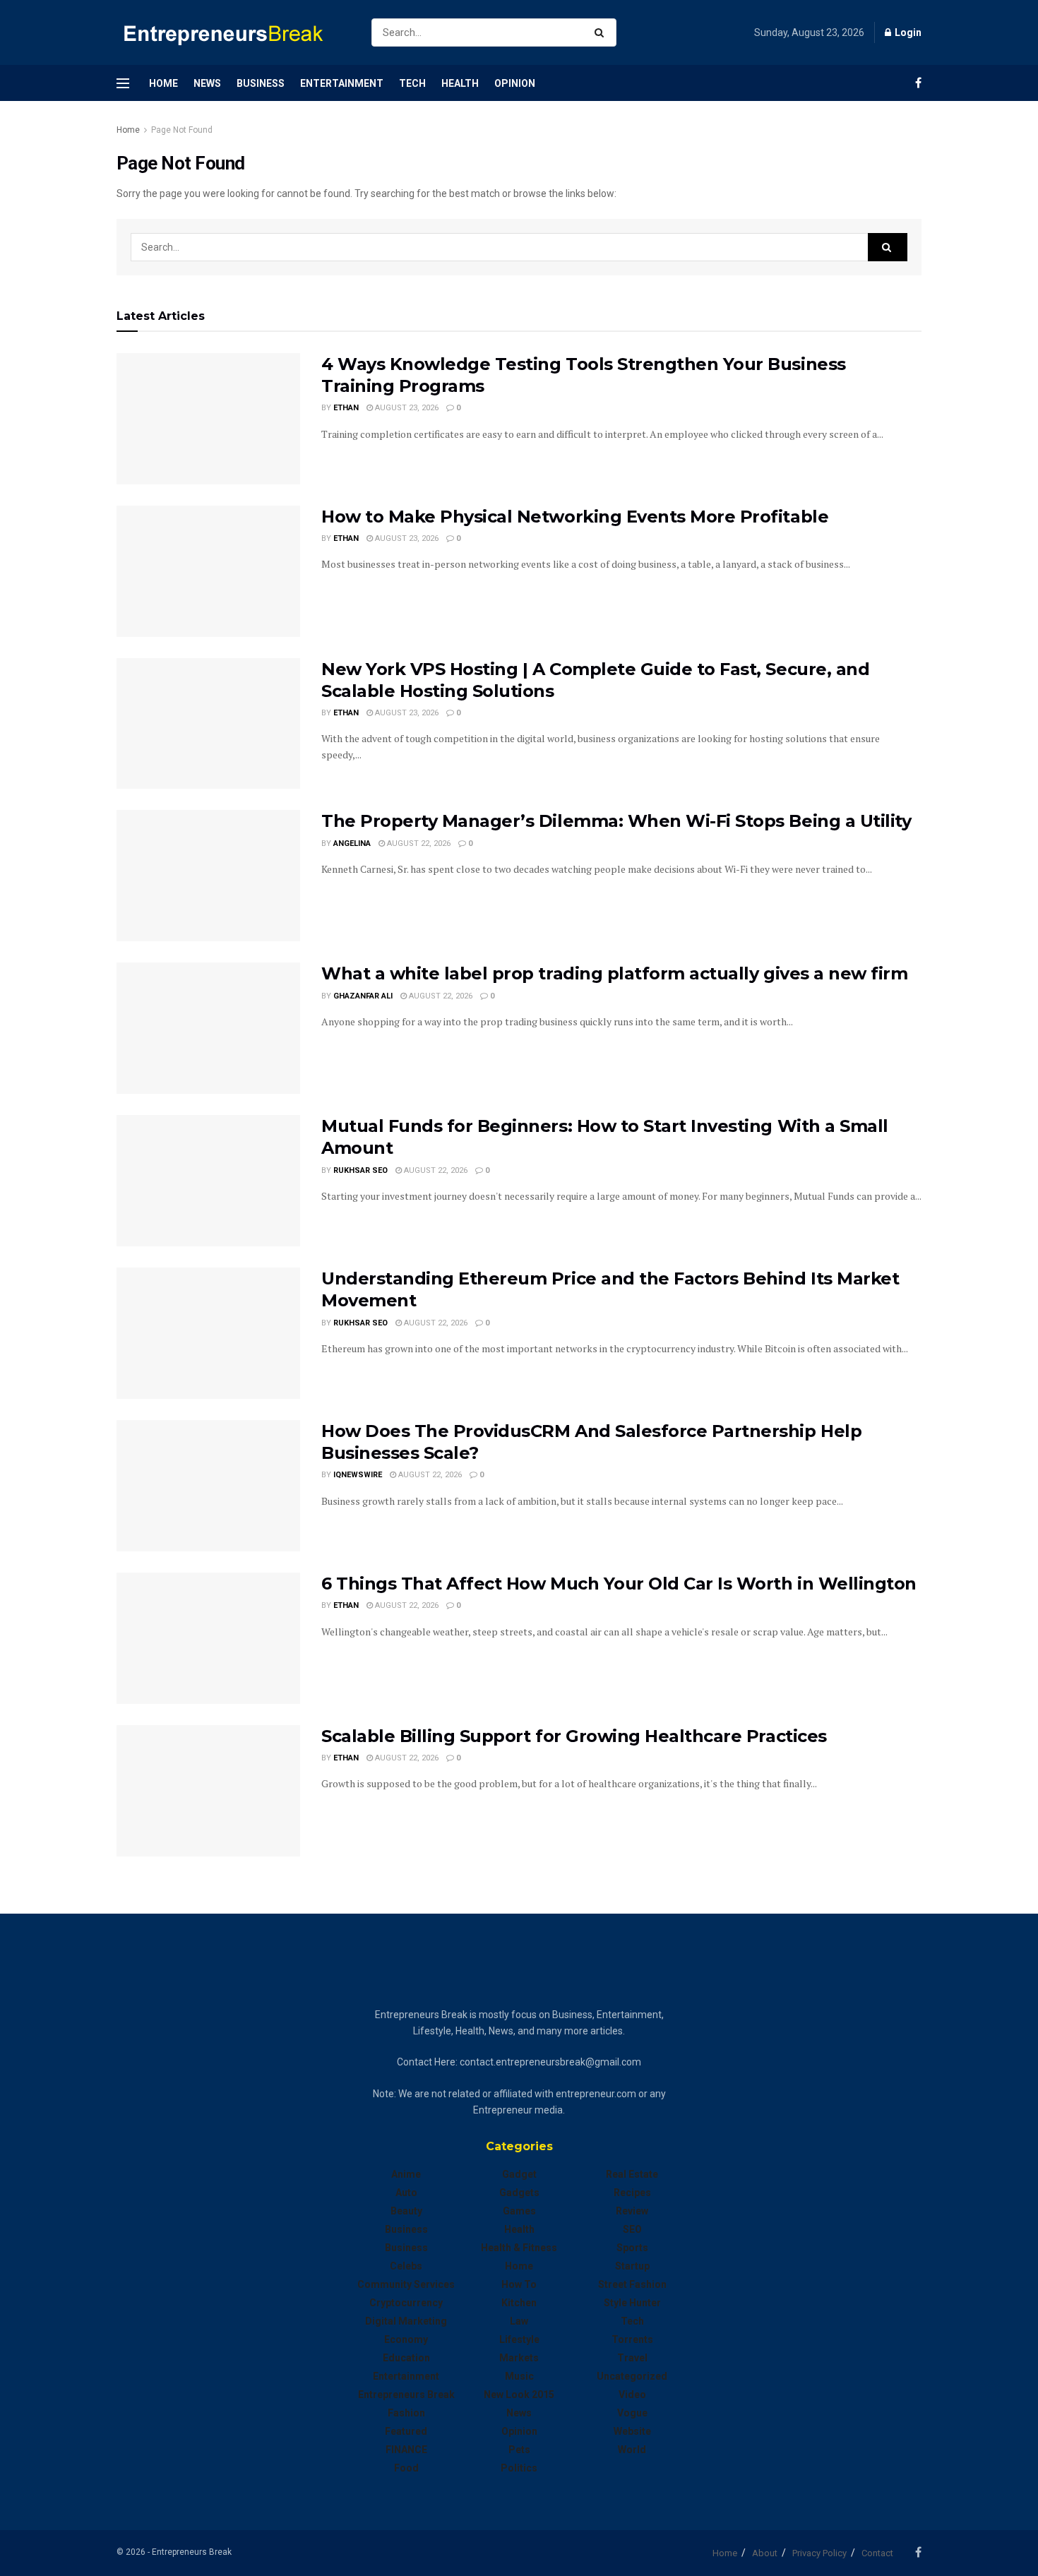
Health (460, 83)
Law (519, 2321)
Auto (406, 2193)
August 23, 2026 (406, 408)
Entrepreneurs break (406, 2395)
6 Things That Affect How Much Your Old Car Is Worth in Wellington (619, 1584)
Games (519, 2211)
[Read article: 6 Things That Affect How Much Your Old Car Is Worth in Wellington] (208, 1638)
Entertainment (342, 83)
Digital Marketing (406, 2321)
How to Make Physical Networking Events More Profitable (575, 517)
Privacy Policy (819, 2553)
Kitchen (519, 2303)
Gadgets (519, 2193)
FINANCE (406, 2450)
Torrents (632, 2339)
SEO (632, 2229)
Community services (406, 2284)
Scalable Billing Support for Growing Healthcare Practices (574, 1736)
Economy (406, 2339)
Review (632, 2211)
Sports (632, 2248)
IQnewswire (358, 1475)
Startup (632, 2266)
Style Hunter (632, 2303)
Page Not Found (182, 130)
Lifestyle (519, 2339)
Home (163, 83)
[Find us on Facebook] (918, 83)
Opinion (515, 83)
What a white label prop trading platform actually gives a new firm (614, 973)
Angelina (352, 843)
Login (907, 32)
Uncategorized (632, 2376)
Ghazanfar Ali (363, 996)
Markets (519, 2358)
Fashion (406, 2413)
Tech (412, 83)
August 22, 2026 (418, 843)
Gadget (519, 2174)
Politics (519, 2468)
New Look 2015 (519, 2395)
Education (406, 2358)
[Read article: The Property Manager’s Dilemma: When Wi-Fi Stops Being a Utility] (208, 876)
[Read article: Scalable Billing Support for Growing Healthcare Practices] (208, 1791)
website (632, 2431)
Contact (877, 2553)
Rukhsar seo (360, 1170)
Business (261, 83)
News (207, 83)
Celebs (406, 2266)
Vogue (632, 2413)
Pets (519, 2450)
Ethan (346, 408)
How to (519, 2284)
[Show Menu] (123, 83)
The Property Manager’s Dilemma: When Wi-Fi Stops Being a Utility (616, 821)
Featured (406, 2431)
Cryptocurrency (406, 2303)
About (765, 2553)
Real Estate (632, 2174)
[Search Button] (602, 32)
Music (519, 2376)
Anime (406, 2174)
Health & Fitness (519, 2248)
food (406, 2468)
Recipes (632, 2193)
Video (632, 2395)
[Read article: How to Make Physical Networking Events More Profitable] (208, 571)
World (632, 2450)
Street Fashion (632, 2284)
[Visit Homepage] (232, 33)
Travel (632, 2358)
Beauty (406, 2211)
